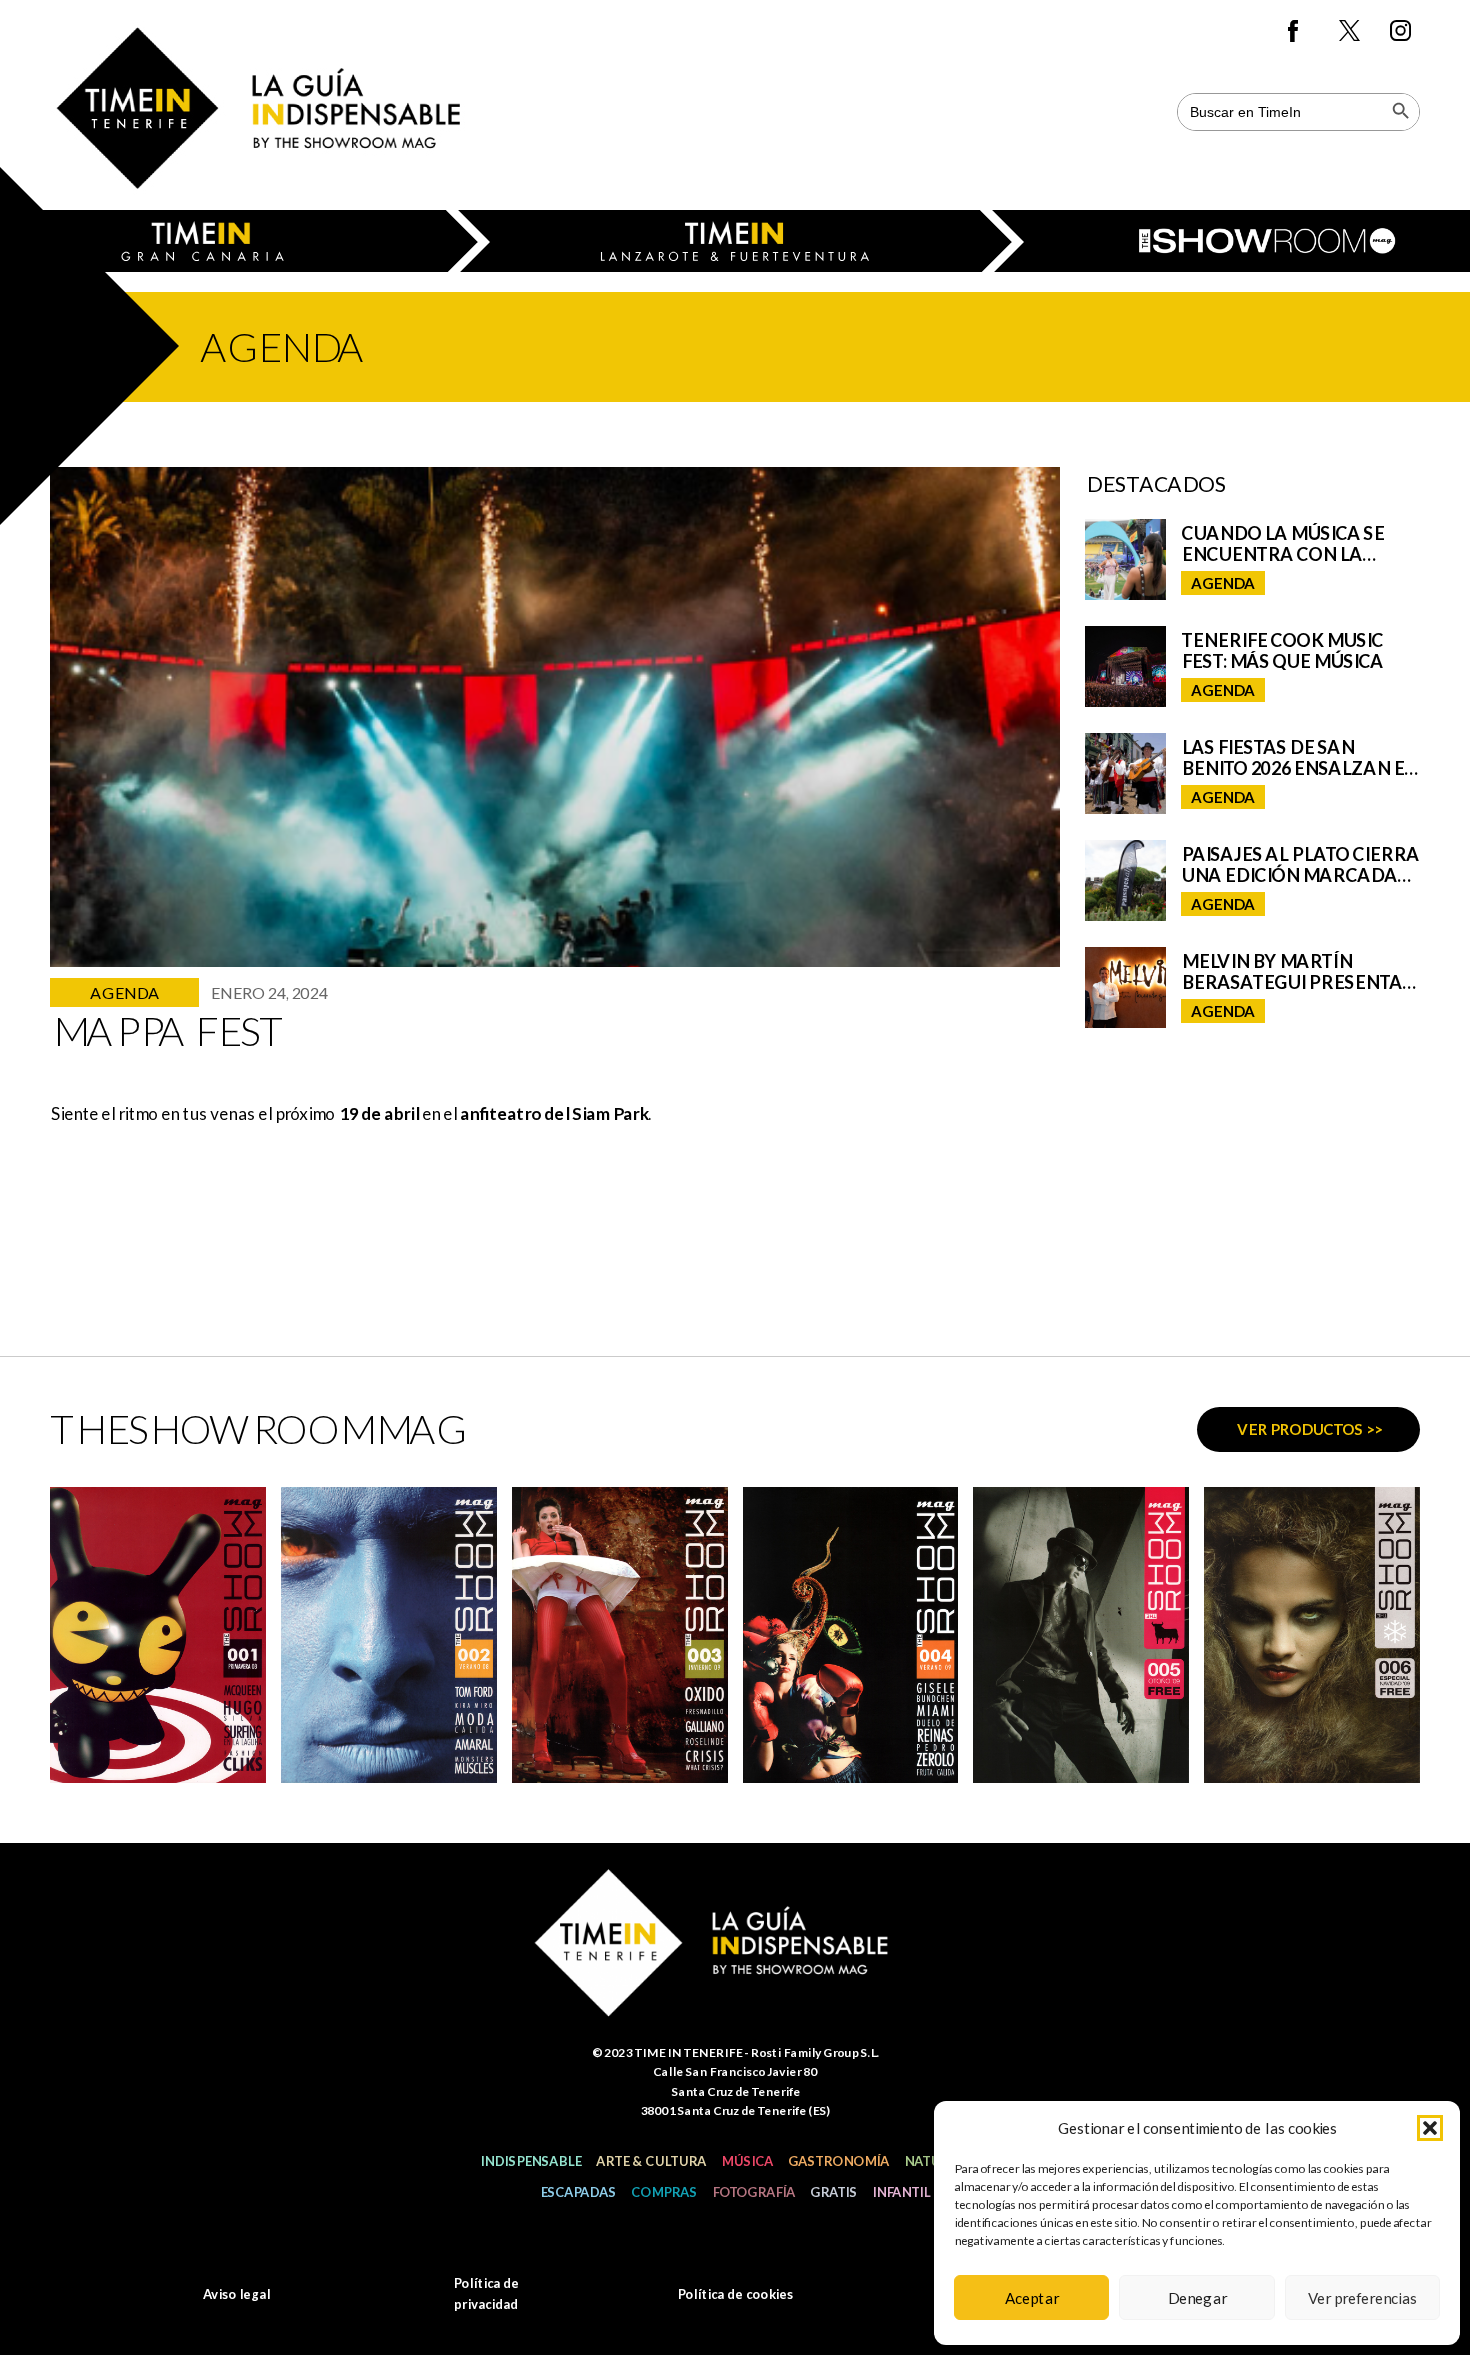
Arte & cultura (651, 2161)
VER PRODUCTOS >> (1309, 1429)
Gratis (833, 2192)
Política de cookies (735, 2294)
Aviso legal (236, 2294)
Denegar (1197, 2298)
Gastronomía (838, 2161)
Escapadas (578, 2192)
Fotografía (753, 2192)
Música (747, 2161)
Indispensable (530, 2161)
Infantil (901, 2192)
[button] (1430, 2128)
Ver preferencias (1362, 2298)
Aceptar (1032, 2298)
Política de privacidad (486, 2293)
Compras (664, 2192)
